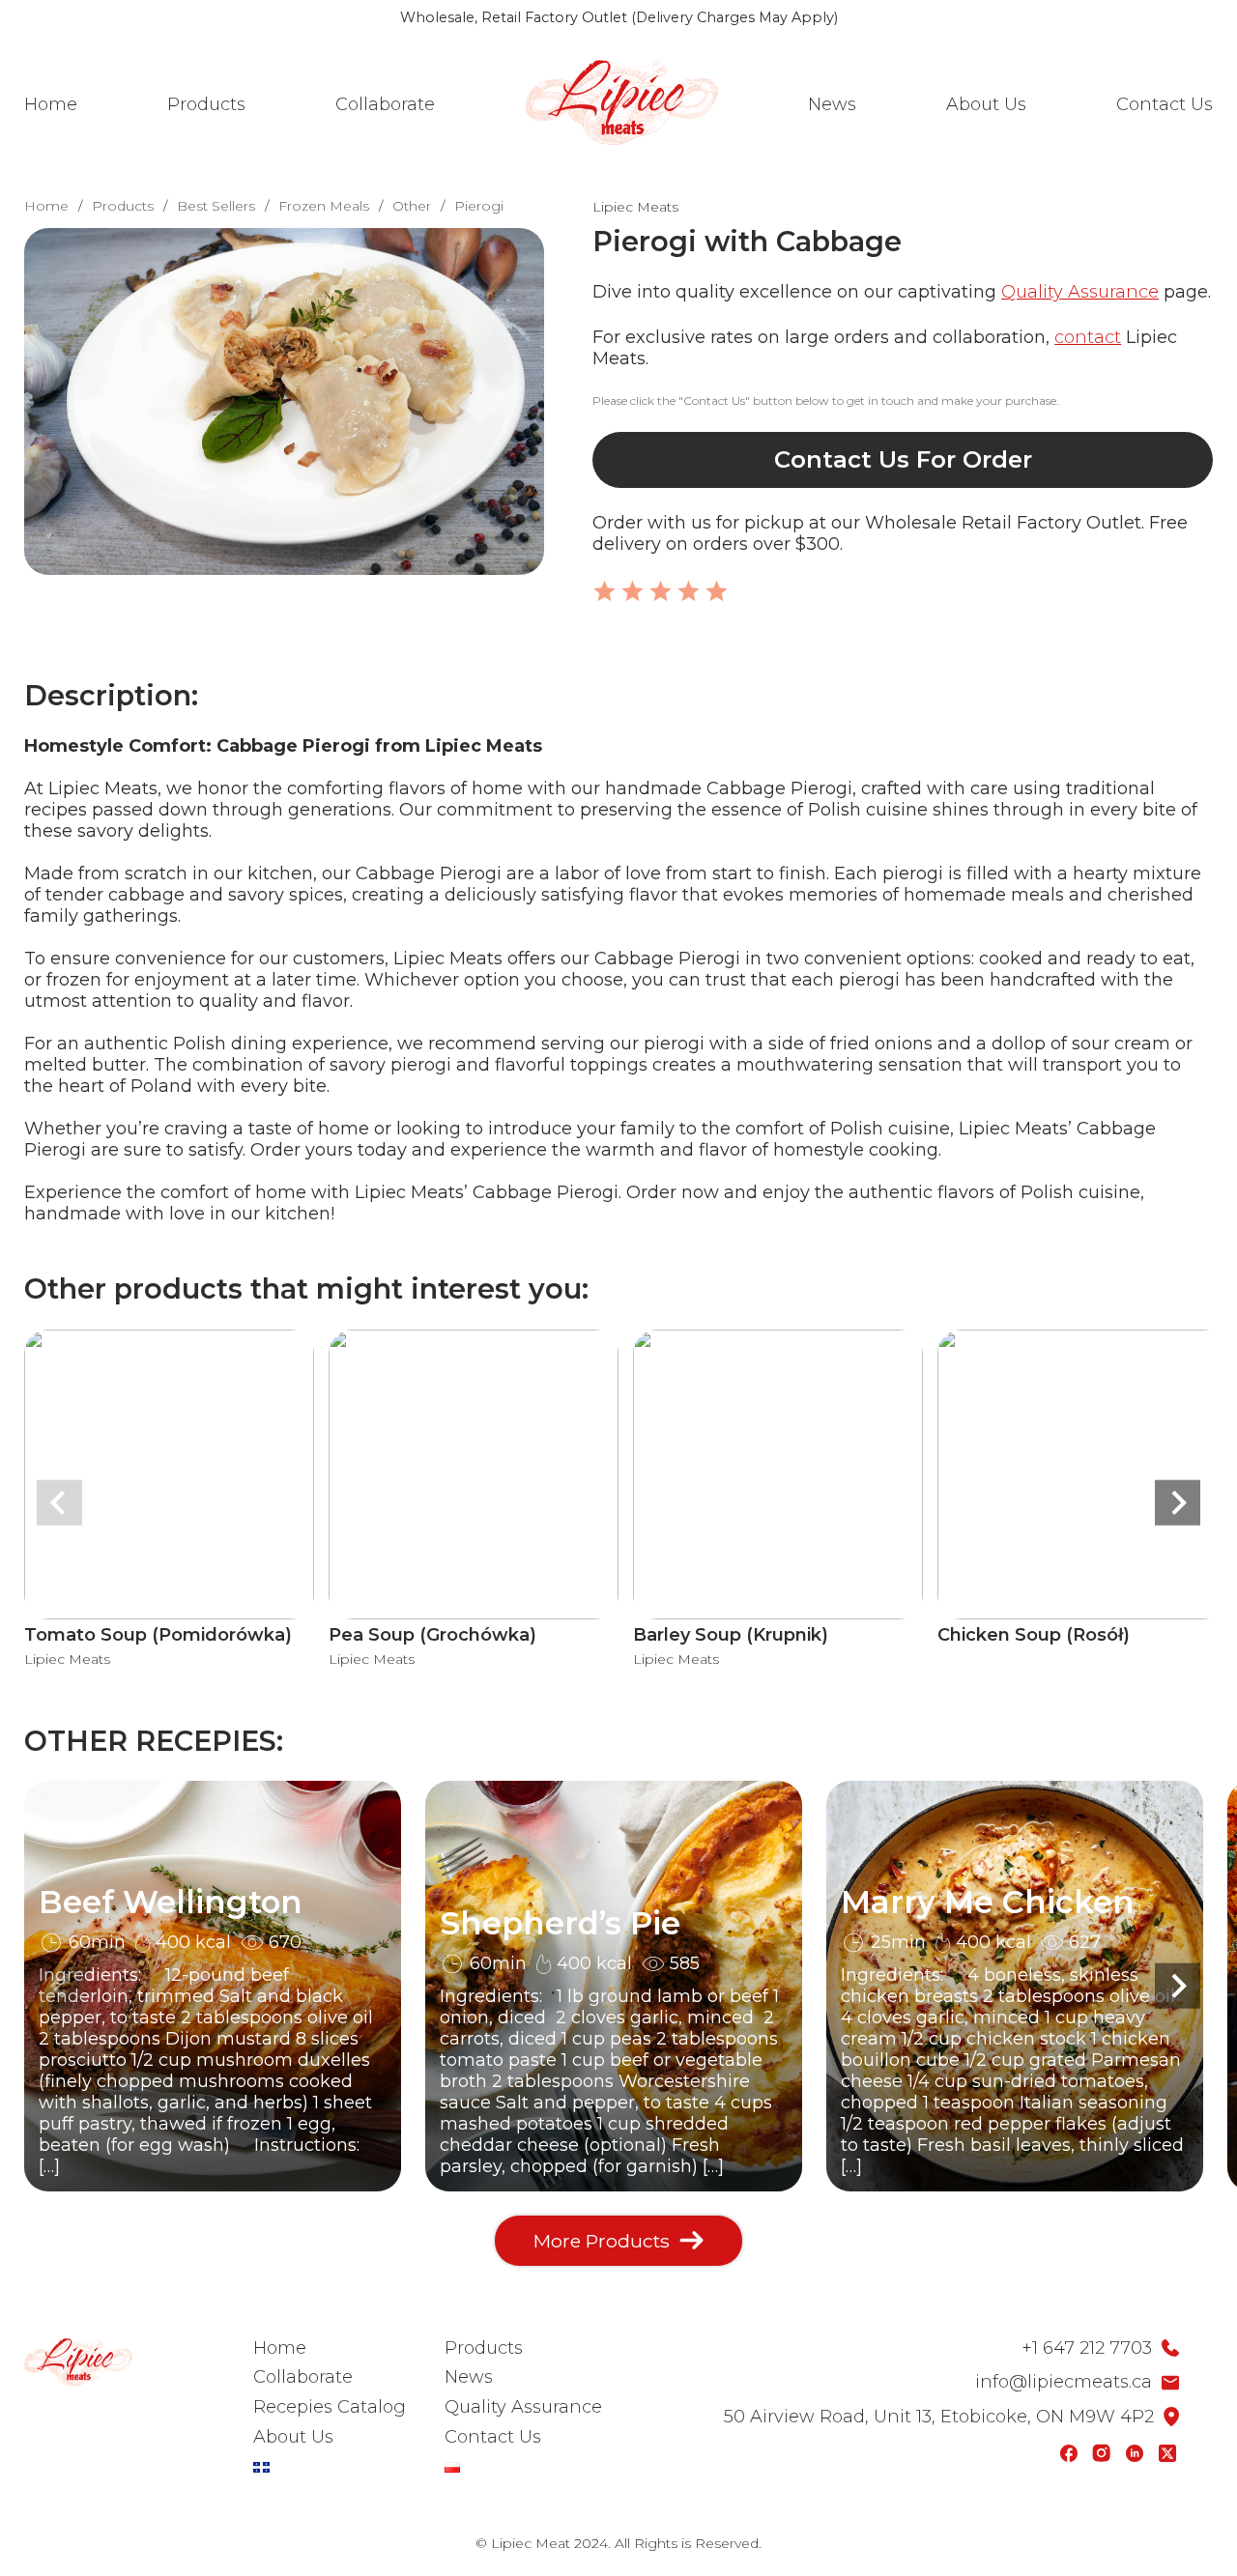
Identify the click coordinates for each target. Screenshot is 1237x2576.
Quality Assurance (1080, 292)
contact (1088, 337)
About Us (986, 104)
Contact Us (1165, 104)
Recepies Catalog (330, 2407)
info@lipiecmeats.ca (1064, 2382)
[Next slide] (1178, 1503)
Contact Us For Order (903, 459)
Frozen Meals (324, 206)
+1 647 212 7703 (1087, 2348)
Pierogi (479, 206)
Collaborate (385, 104)
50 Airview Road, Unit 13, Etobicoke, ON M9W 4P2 (939, 2417)
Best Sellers (216, 206)
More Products (602, 2241)
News (832, 104)
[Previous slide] (59, 1503)
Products (206, 104)
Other (412, 206)
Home (51, 104)
